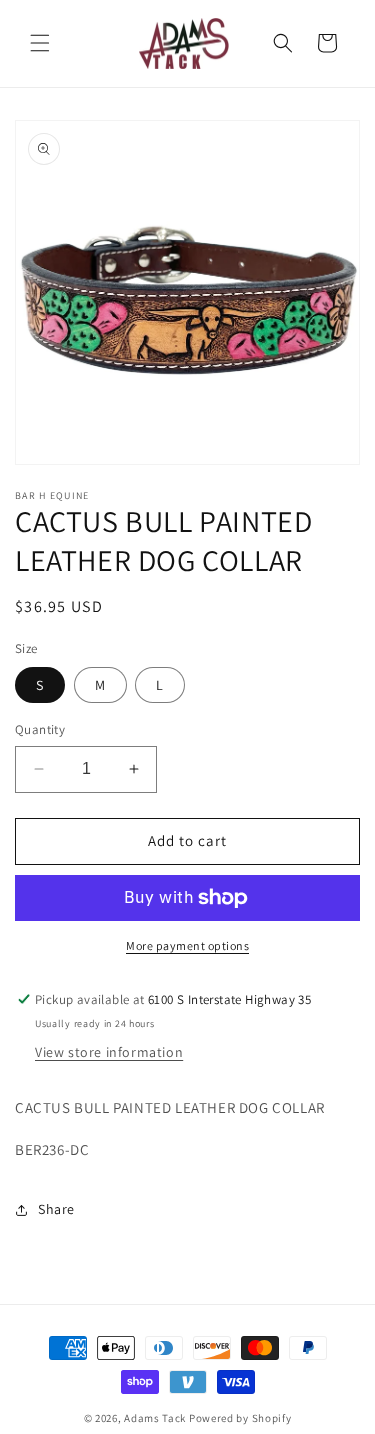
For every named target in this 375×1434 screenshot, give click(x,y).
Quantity (40, 729)
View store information (109, 1052)
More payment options (187, 945)
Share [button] (56, 1209)
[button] (40, 43)
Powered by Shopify (240, 1418)
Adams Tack (155, 1418)
